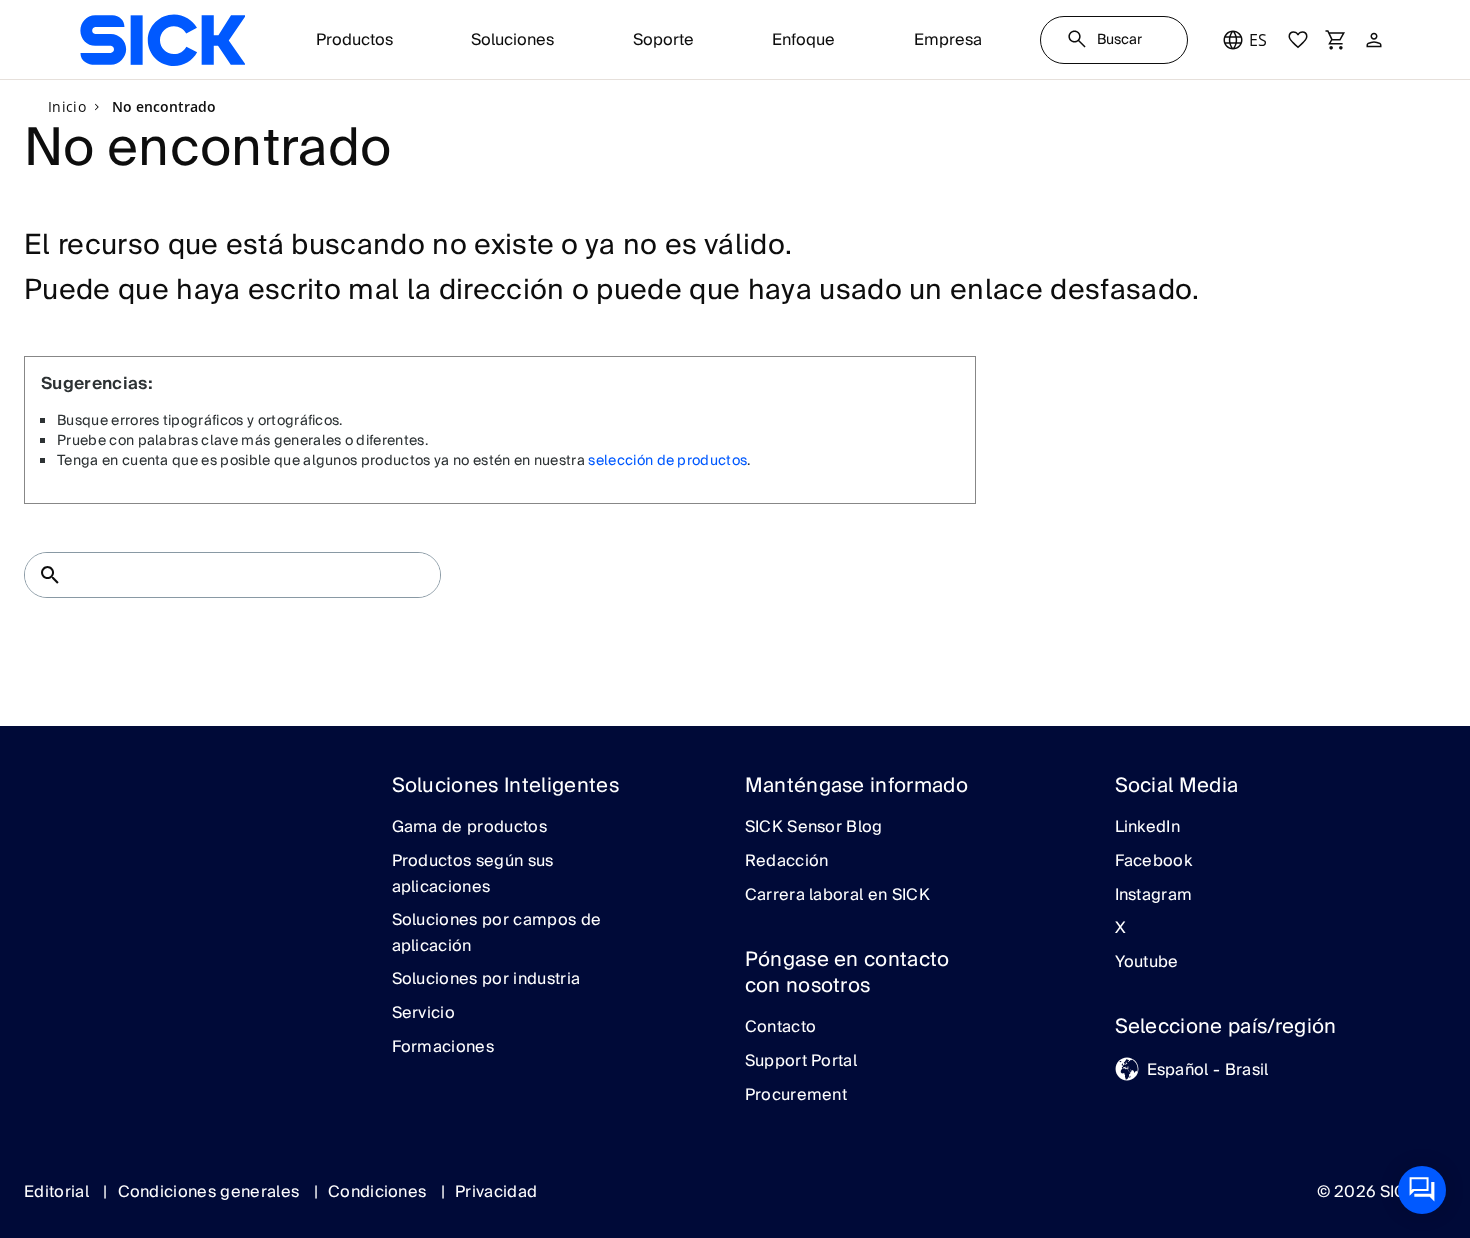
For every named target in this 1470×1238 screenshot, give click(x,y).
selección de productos (667, 461)
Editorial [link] (58, 1192)
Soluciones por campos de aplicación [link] (497, 933)
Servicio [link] (424, 1014)
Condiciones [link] (379, 1192)
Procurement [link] (796, 1096)
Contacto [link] (781, 1028)
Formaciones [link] (443, 1048)
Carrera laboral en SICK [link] (837, 896)
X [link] (1120, 929)
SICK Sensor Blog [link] (814, 828)
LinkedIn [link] (1148, 828)
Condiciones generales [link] (211, 1192)
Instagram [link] (1154, 896)
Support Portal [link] (801, 1062)
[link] (162, 40)
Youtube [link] (1147, 963)
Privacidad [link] (496, 1192)
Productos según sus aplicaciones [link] (473, 874)
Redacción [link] (787, 862)
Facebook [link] (1154, 862)
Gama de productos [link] (469, 828)
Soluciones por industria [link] (486, 980)
